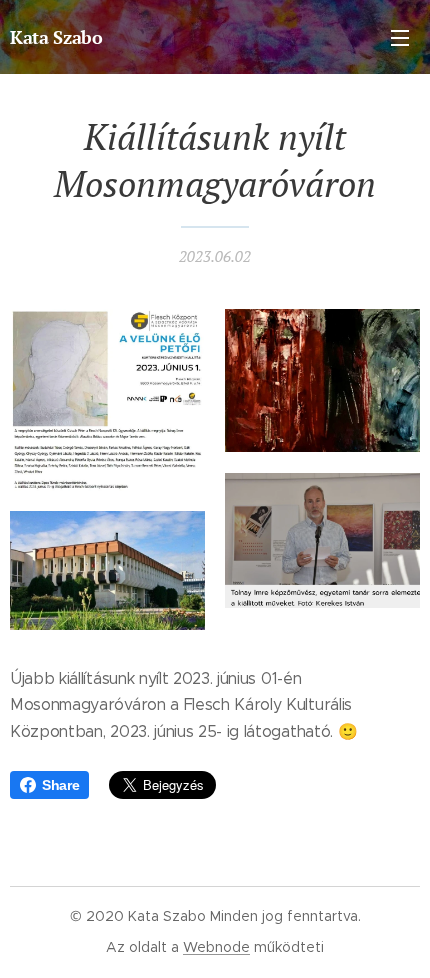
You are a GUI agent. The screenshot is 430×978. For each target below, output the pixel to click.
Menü (400, 37)
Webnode (216, 947)
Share (60, 785)
